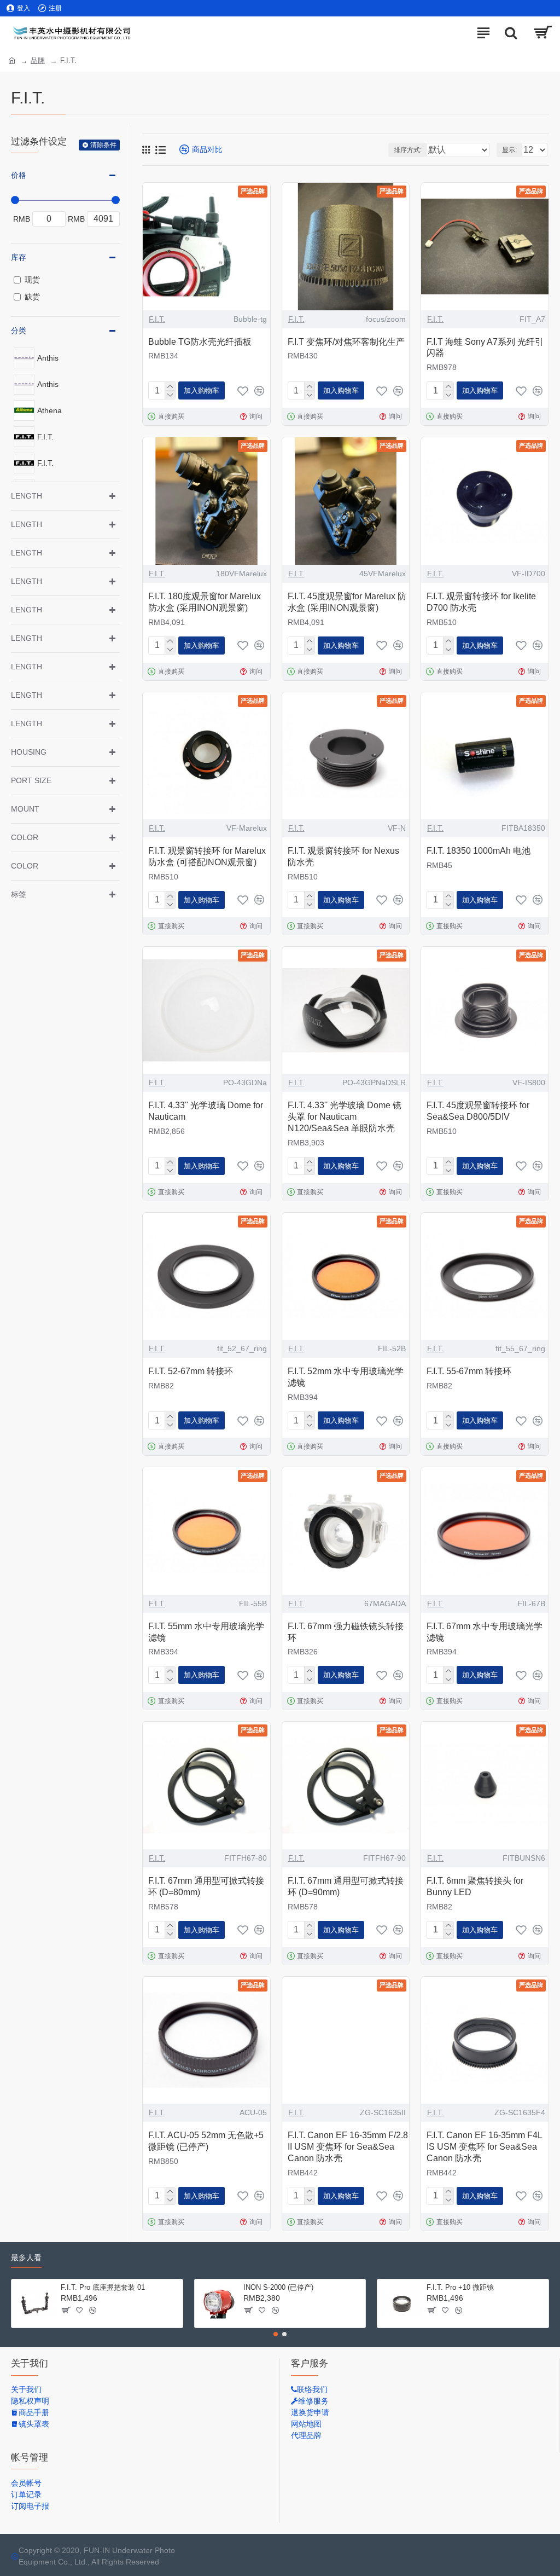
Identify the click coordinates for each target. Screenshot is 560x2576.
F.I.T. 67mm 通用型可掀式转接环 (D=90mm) (346, 1886)
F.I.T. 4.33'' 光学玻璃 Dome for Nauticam (206, 1111)
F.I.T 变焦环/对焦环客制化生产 (346, 342)
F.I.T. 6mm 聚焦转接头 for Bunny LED (475, 1886)
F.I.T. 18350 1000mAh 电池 (479, 851)
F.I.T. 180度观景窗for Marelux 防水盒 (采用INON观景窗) (205, 602)
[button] (276, 2334)
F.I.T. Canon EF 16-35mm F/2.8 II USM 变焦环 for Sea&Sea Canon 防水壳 (348, 2147)
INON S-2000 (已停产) (278, 2287)
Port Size (31, 780)
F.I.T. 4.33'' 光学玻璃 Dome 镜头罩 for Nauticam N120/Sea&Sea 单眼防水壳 (345, 1117)
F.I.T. (157, 319)
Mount (25, 809)
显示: (509, 150)
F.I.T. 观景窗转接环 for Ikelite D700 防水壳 (481, 602)
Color (25, 837)
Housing (29, 752)
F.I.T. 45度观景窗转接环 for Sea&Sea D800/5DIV (478, 1111)
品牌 (38, 60)
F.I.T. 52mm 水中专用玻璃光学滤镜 (346, 1377)
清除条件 (103, 145)
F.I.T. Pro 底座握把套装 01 (103, 2287)
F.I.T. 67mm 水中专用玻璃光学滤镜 (485, 1632)
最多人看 (26, 2257)
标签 (19, 894)
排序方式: (408, 150)
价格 (19, 175)
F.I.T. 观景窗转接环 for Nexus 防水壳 (343, 856)
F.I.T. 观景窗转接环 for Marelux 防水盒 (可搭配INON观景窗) (207, 856)
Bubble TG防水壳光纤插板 (200, 342)
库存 (19, 257)
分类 (19, 331)
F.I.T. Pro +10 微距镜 (460, 2287)
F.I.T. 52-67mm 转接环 (191, 1371)
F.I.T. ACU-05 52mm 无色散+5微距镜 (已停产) (206, 2141)
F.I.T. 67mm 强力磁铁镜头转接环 (346, 1632)
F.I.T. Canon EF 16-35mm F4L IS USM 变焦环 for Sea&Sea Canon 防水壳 (484, 2147)
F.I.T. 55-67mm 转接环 (469, 1371)
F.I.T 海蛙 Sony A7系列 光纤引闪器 (485, 348)
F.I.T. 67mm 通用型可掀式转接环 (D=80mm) (206, 1886)
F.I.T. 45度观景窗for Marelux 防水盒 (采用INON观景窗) (347, 602)
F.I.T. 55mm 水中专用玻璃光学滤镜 (206, 1632)
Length (27, 496)
